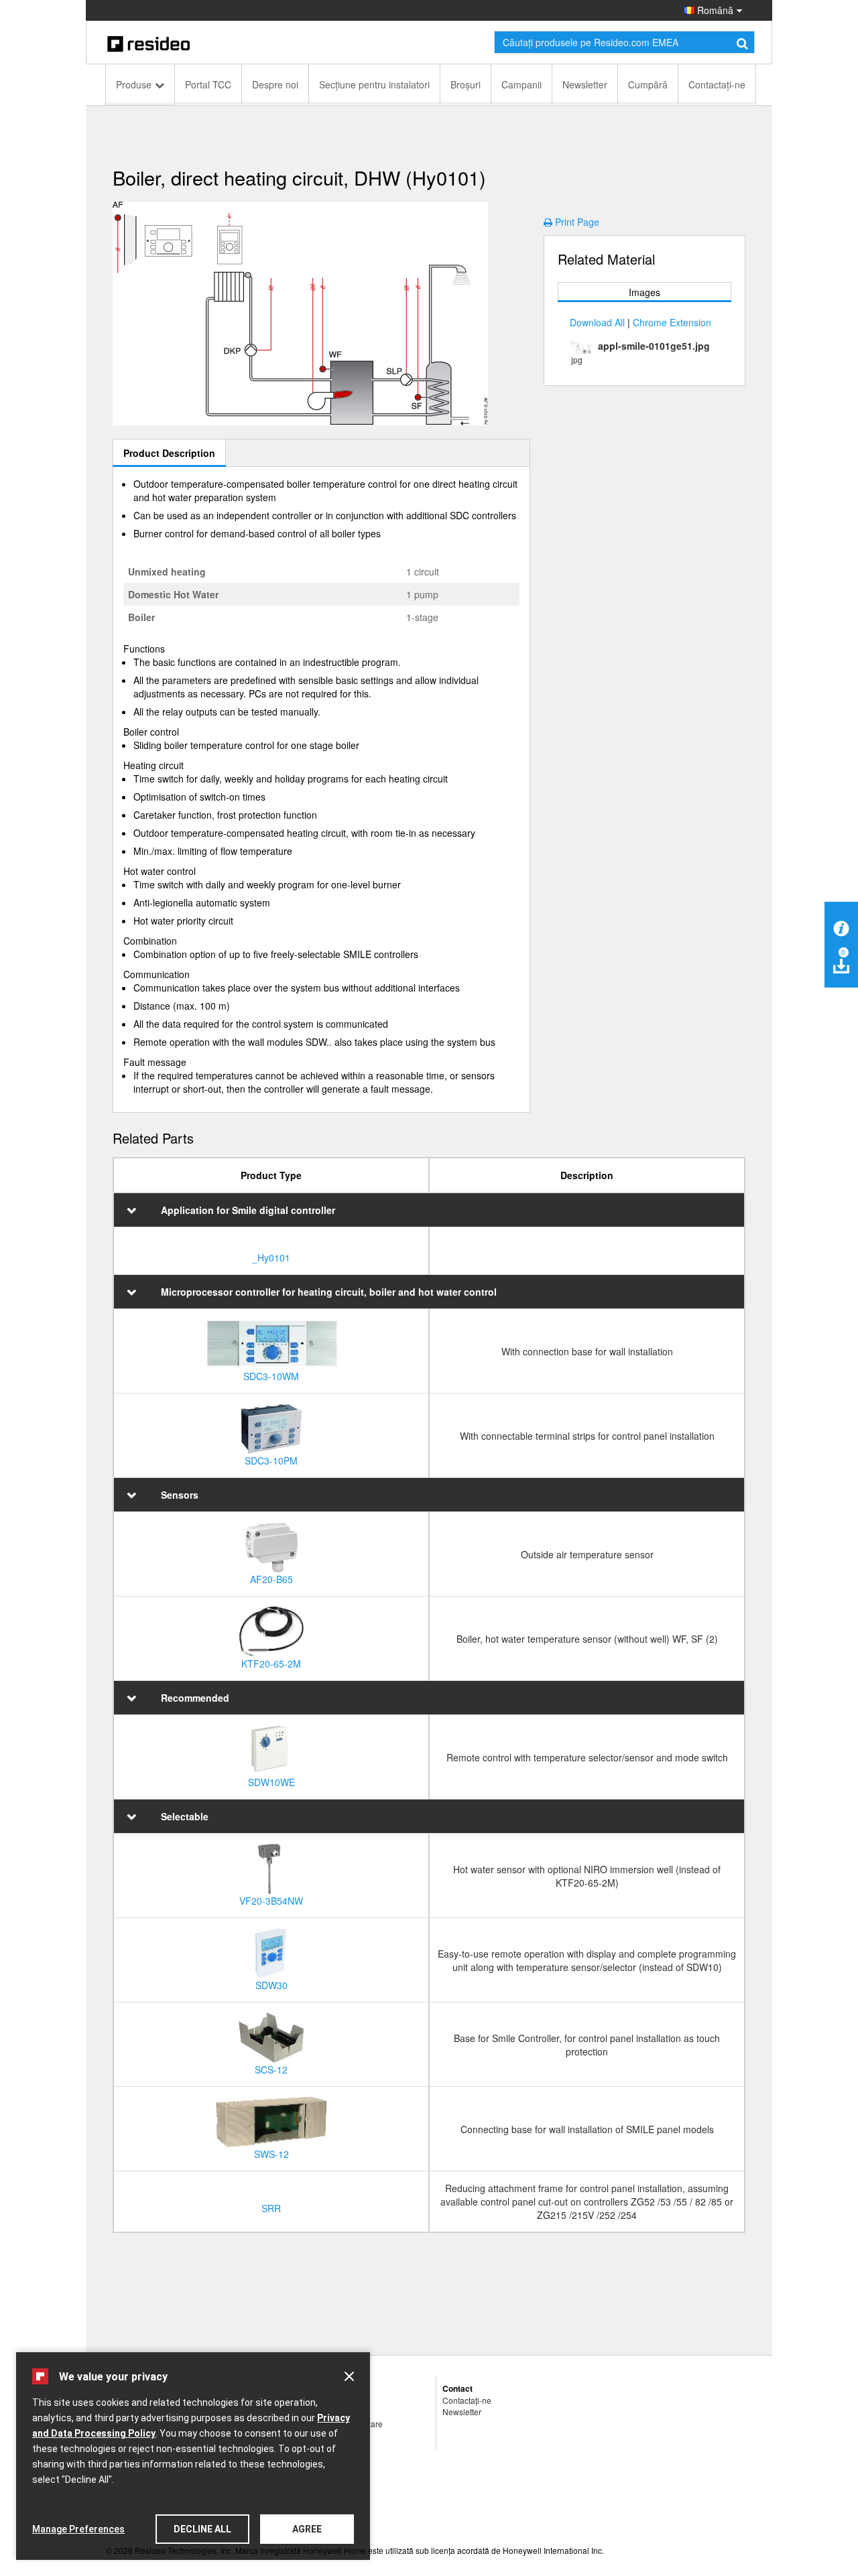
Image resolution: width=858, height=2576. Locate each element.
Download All (597, 322)
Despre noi (275, 84)
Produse (134, 84)
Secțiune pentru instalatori (374, 84)
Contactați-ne (717, 84)
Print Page (577, 222)
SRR (271, 2208)
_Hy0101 (271, 1258)
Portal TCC (208, 84)
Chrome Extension (672, 322)
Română (714, 10)
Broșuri (466, 84)
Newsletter (585, 84)
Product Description (169, 453)
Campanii (522, 84)
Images (645, 292)
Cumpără (648, 84)
